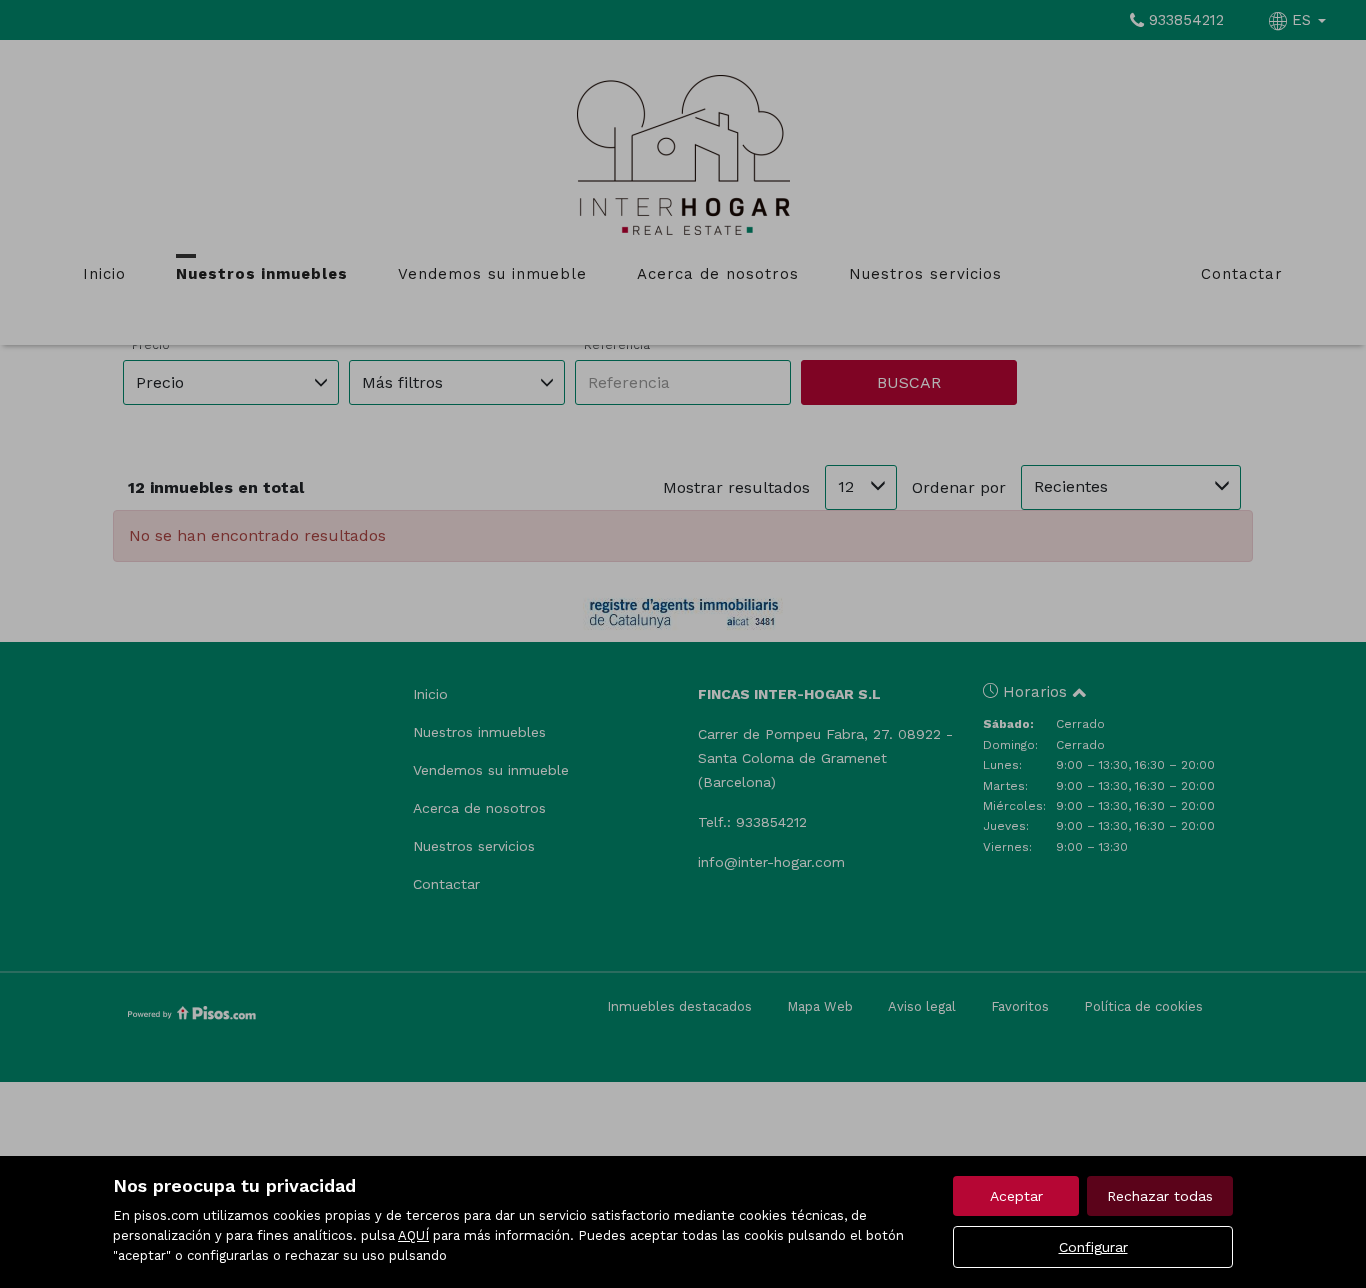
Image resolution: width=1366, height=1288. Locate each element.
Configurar (1093, 1247)
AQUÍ (413, 1235)
